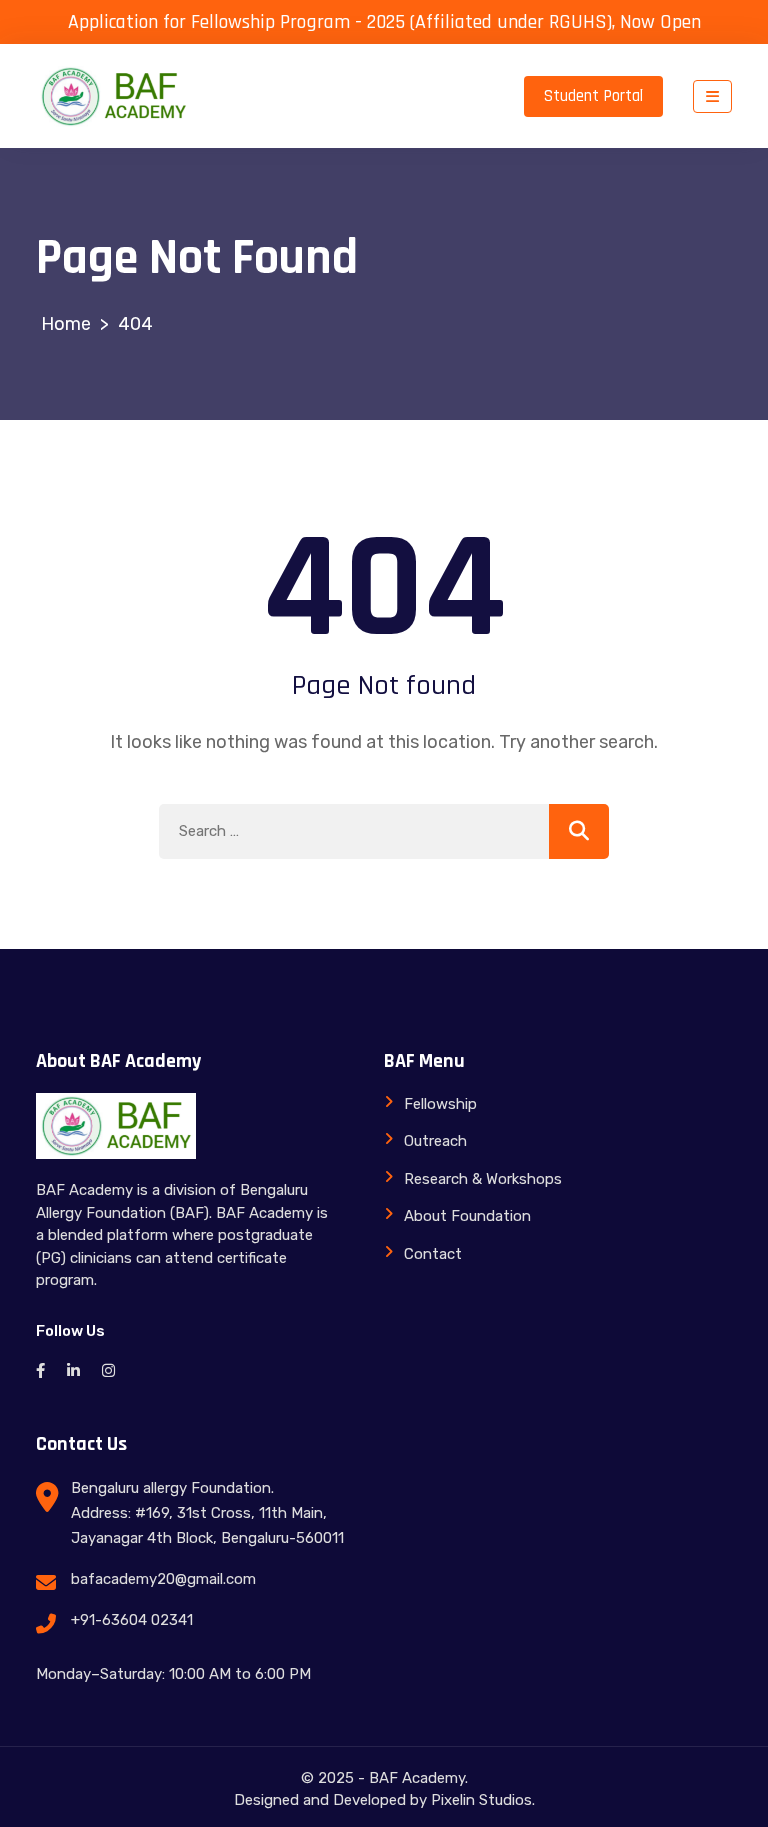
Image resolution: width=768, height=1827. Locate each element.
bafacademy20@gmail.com (163, 1579)
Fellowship (440, 1104)
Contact (433, 1254)
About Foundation (467, 1216)
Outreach (435, 1141)
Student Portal (593, 96)
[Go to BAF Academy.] (66, 324)
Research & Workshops (483, 1179)
